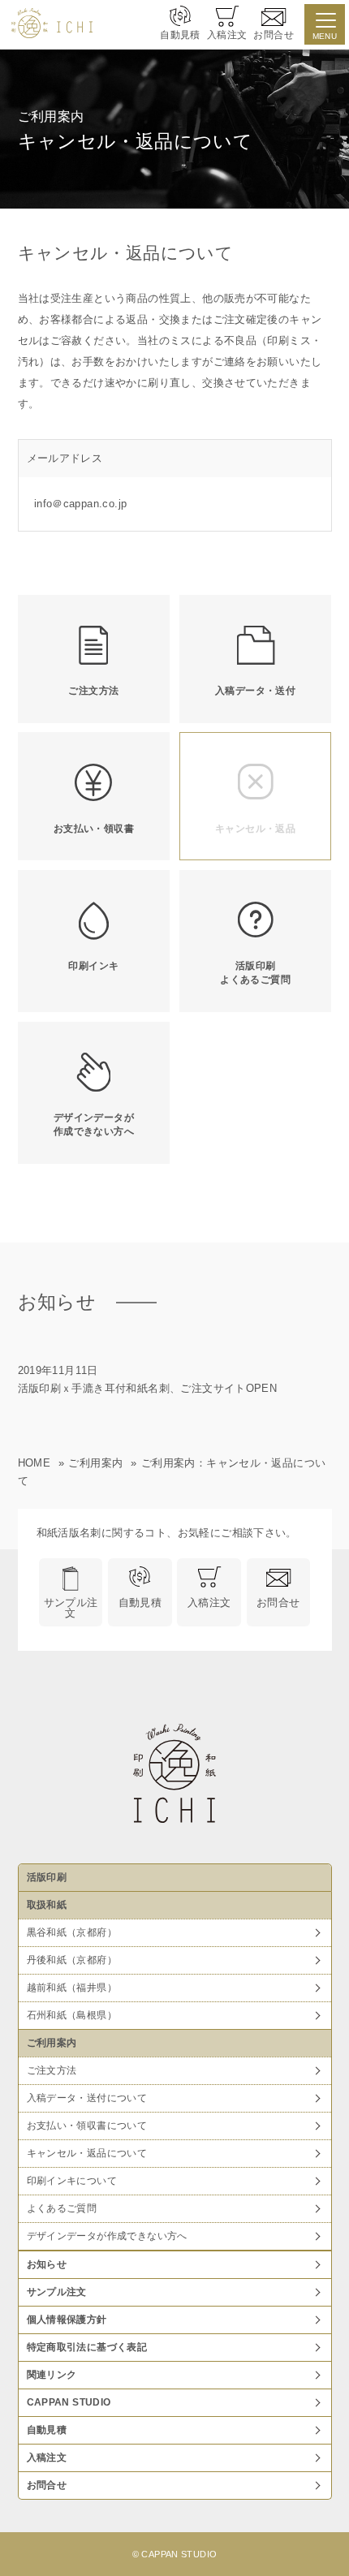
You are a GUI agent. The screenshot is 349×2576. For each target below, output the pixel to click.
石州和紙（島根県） (72, 2015)
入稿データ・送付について (87, 2098)
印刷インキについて (72, 2181)
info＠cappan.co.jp (81, 504)
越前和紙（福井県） (72, 1988)
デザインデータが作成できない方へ (107, 2236)
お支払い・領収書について (87, 2126)
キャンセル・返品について (87, 2153)
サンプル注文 (71, 1608)
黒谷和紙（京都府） (72, 1932)
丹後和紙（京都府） (72, 1960)
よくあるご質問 (62, 2208)
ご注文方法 (52, 2070)
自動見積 (140, 1602)
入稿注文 (209, 1602)
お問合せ (278, 1602)
